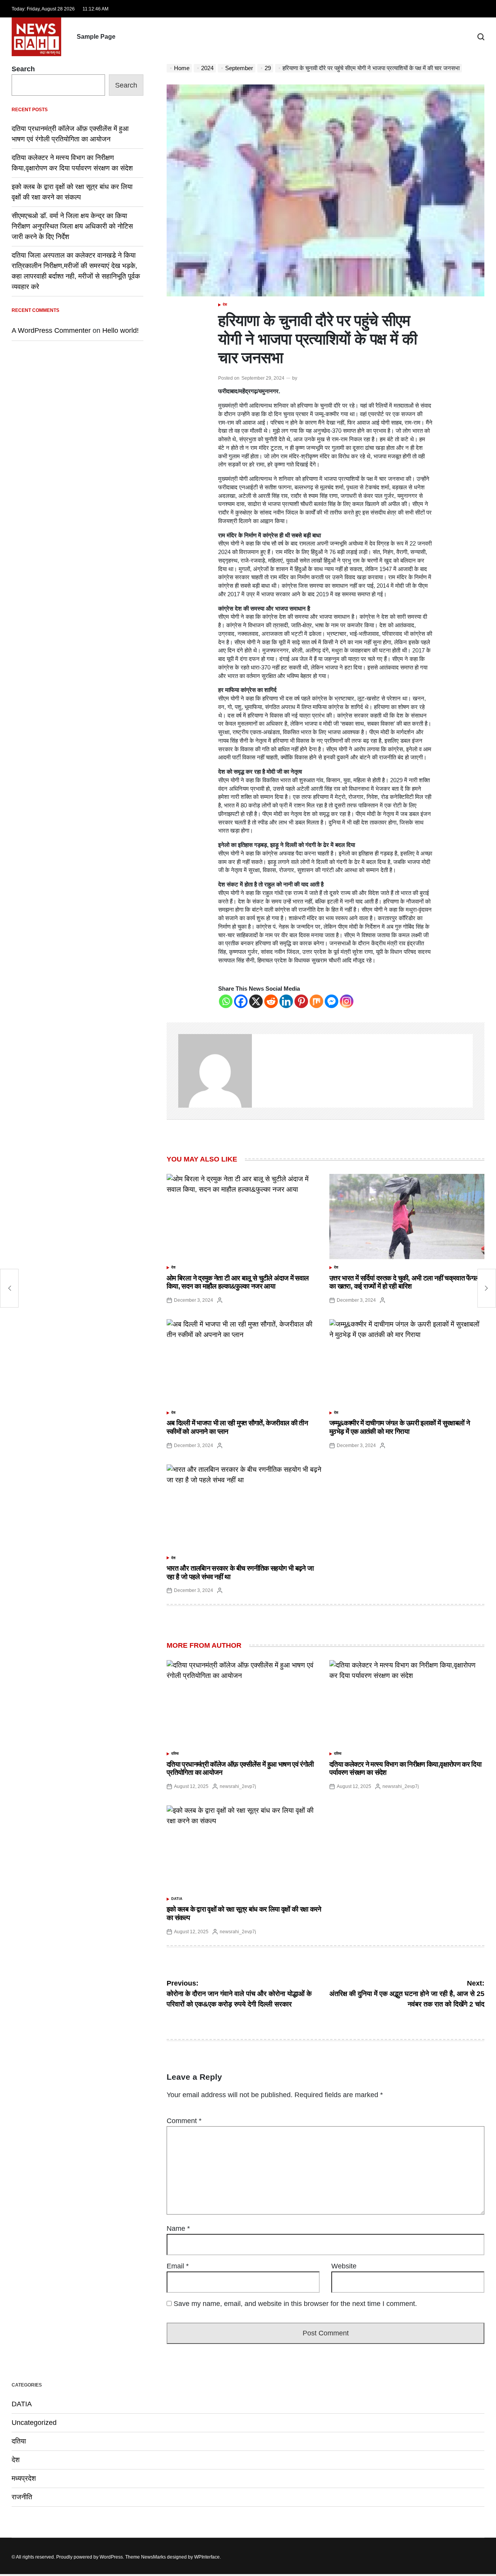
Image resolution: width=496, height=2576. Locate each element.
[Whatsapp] (226, 1001)
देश (225, 305)
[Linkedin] (286, 1001)
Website (344, 2266)
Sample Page (96, 37)
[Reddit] (271, 1001)
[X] (256, 1001)
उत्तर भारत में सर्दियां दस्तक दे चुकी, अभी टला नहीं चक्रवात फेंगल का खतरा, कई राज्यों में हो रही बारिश (404, 1282)
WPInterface (207, 2557)
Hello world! (121, 330)
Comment (184, 2121)
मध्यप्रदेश (24, 2478)
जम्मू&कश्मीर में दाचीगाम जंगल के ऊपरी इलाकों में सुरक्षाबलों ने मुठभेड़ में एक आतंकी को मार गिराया (400, 1427)
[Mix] (316, 1001)
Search (23, 69)
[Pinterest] (301, 1001)
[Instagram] (347, 1001)
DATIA (177, 1899)
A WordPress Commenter (51, 330)
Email (178, 2266)
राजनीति (22, 2497)
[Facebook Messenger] (332, 1001)
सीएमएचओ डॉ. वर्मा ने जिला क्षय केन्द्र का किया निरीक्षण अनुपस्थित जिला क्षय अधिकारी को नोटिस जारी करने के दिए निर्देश (72, 226)
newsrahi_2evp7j (238, 1786)
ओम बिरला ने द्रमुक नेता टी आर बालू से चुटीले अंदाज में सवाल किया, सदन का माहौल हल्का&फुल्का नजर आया (238, 1282)
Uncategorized (34, 2423)
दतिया (175, 1753)
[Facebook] (241, 1001)
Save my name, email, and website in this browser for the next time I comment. (295, 2304)
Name (178, 2228)
